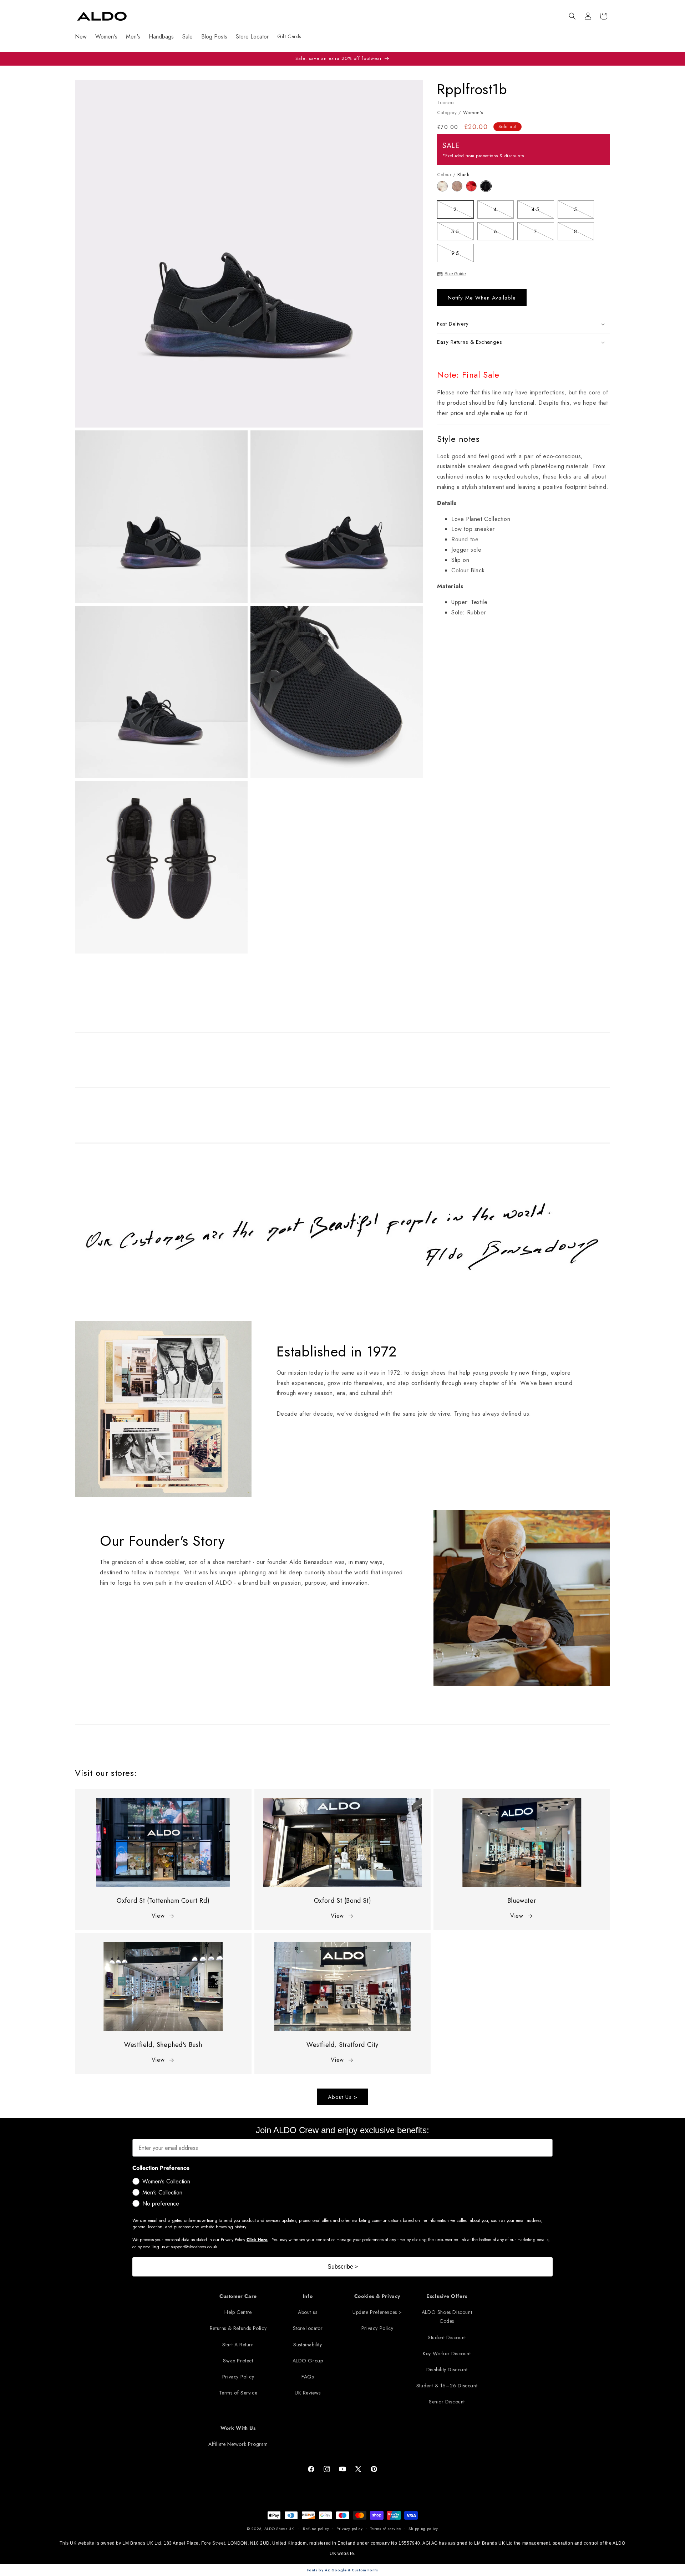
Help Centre (238, 2312)
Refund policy (316, 2529)
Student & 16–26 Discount (447, 2386)
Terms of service (386, 2529)
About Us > (343, 2097)
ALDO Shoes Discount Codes (447, 2317)
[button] (572, 16)
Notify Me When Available (482, 298)
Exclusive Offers (447, 2296)
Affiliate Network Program (238, 2444)
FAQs (308, 2377)
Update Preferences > (377, 2312)
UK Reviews (308, 2393)
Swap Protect (238, 2361)
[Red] (473, 190)
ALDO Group (308, 2361)
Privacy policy (350, 2529)
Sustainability (308, 2345)
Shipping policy (423, 2529)
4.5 (543, 211)
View (158, 1916)
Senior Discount (447, 2402)
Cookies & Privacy (377, 2296)
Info (308, 2296)
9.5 (462, 254)
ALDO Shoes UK (279, 2529)
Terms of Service (238, 2393)
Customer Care (238, 2296)
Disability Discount (447, 2370)
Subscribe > (343, 2267)
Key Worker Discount (447, 2353)
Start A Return (238, 2345)
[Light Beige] (444, 190)
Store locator (308, 2329)
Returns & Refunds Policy (238, 2329)
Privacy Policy (238, 2377)
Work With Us (238, 2428)
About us (308, 2312)
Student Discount (447, 2337)
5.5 (462, 233)
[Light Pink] (459, 190)
